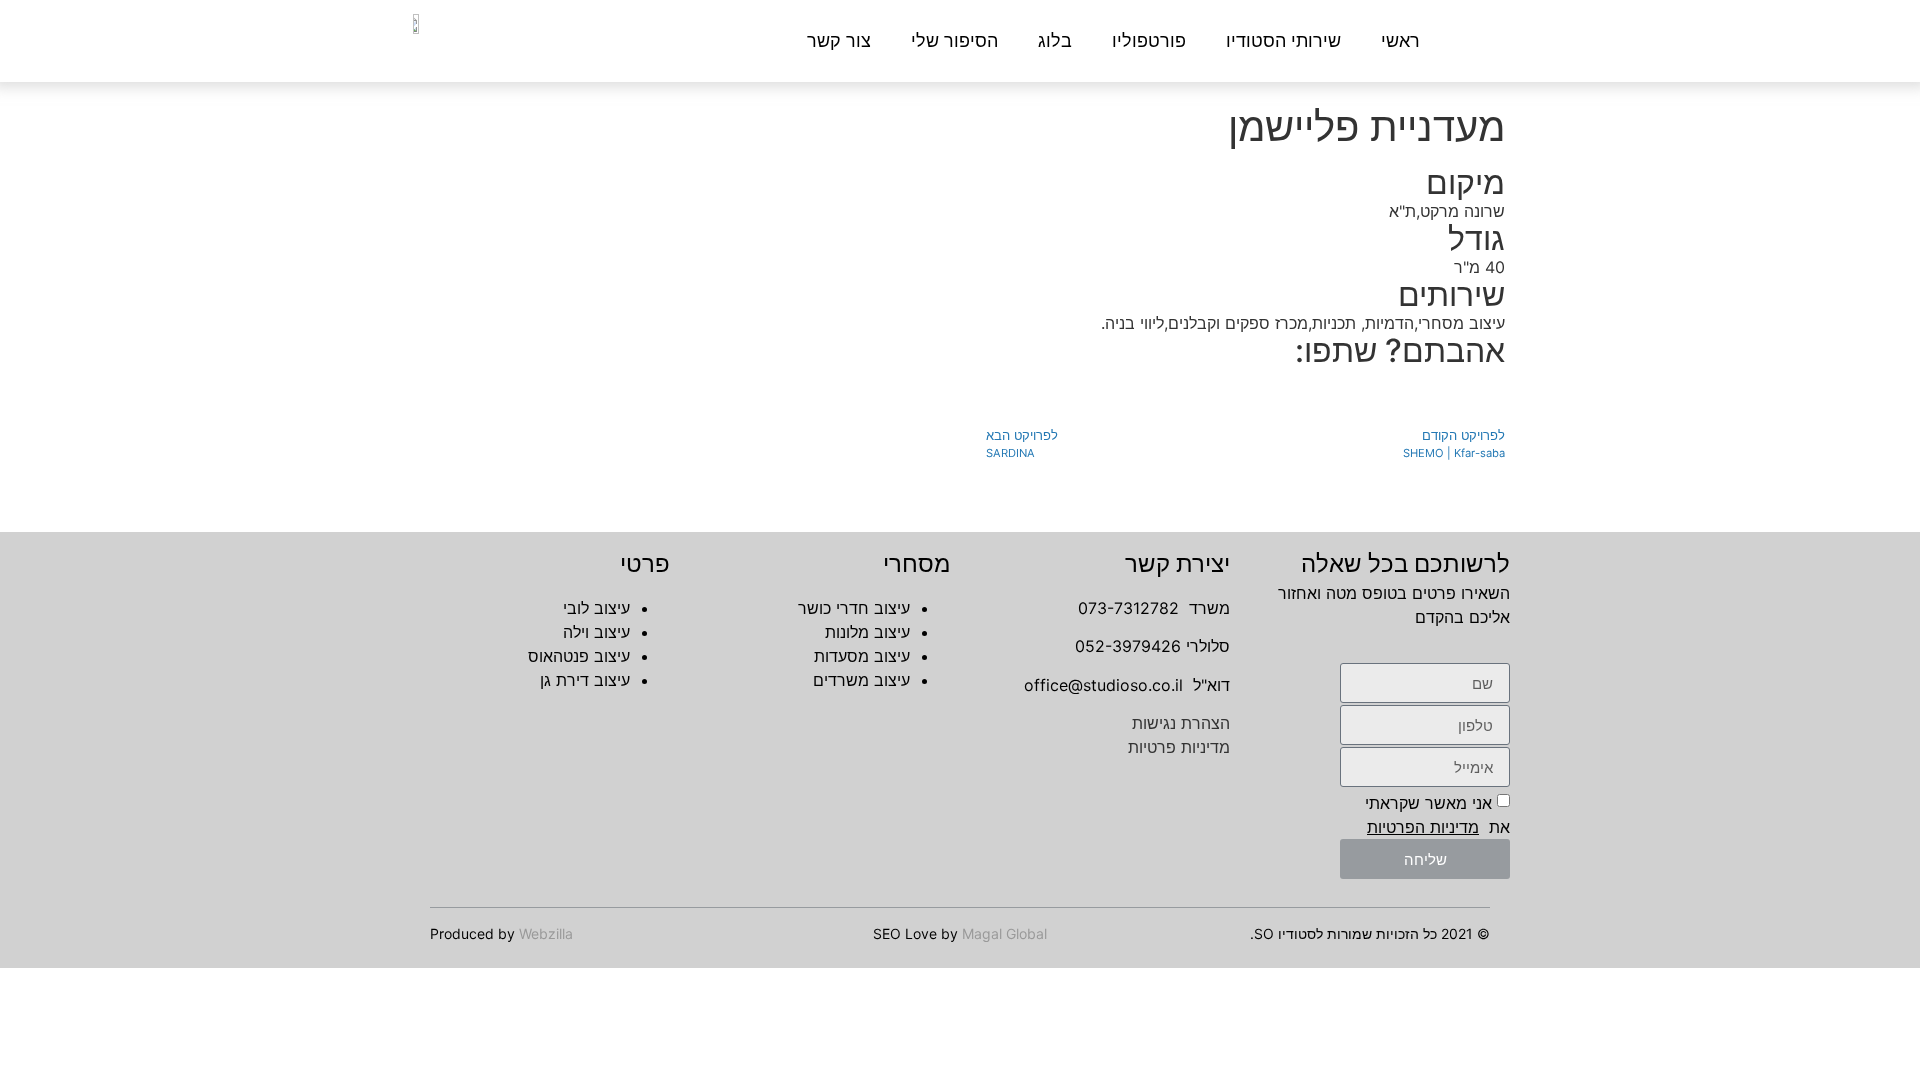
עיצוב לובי (596, 608)
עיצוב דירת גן (585, 680)
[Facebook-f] (1215, 857)
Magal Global (1004, 933)
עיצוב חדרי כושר (854, 608)
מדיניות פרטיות (1179, 747)
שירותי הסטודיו (1283, 41)
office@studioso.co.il (1103, 685)
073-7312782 (1128, 608)
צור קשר (839, 41)
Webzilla (546, 933)
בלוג (1055, 41)
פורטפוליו (1149, 41)
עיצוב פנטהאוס (579, 656)
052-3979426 (1128, 646)
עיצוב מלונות (867, 632)
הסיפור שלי (954, 41)
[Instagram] (1156, 857)
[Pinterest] (1097, 857)
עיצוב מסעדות (862, 656)
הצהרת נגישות (1181, 723)
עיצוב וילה (596, 632)
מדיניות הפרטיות (1423, 827)
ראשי (1400, 41)
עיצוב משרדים (861, 680)
